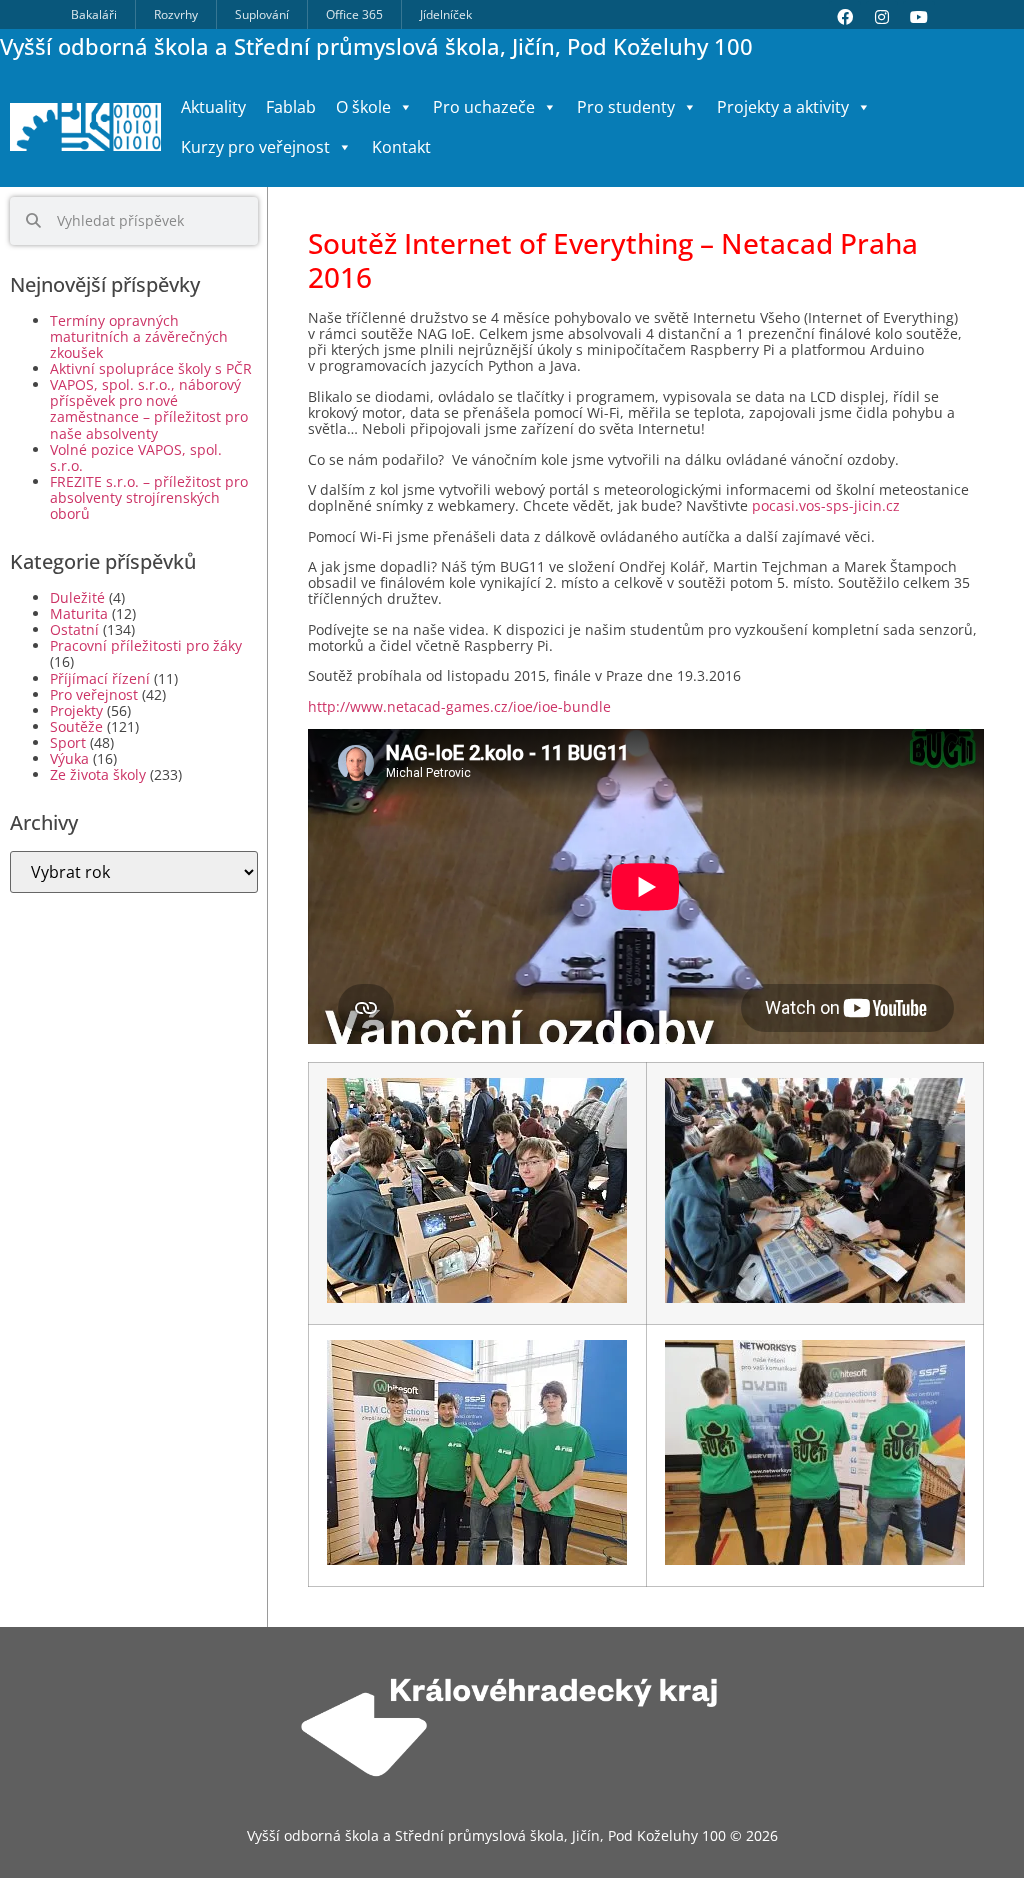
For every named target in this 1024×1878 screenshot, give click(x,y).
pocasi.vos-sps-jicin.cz (826, 505)
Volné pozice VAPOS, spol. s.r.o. (136, 457)
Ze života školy (98, 774)
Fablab (291, 107)
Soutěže (76, 726)
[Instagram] (882, 17)
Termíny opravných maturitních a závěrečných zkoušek (139, 336)
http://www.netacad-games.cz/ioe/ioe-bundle (459, 706)
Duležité (77, 597)
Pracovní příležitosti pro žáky (146, 645)
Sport (68, 742)
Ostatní (74, 629)
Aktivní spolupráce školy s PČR (151, 368)
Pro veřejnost (94, 694)
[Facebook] (845, 17)
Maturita (79, 613)
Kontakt (401, 147)
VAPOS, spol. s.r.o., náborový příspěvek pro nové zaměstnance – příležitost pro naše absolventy (149, 408)
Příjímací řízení (100, 678)
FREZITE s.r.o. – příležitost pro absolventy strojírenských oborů (149, 497)
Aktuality (213, 107)
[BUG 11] (477, 1298)
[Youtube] (919, 17)
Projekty (76, 710)
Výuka (69, 758)
